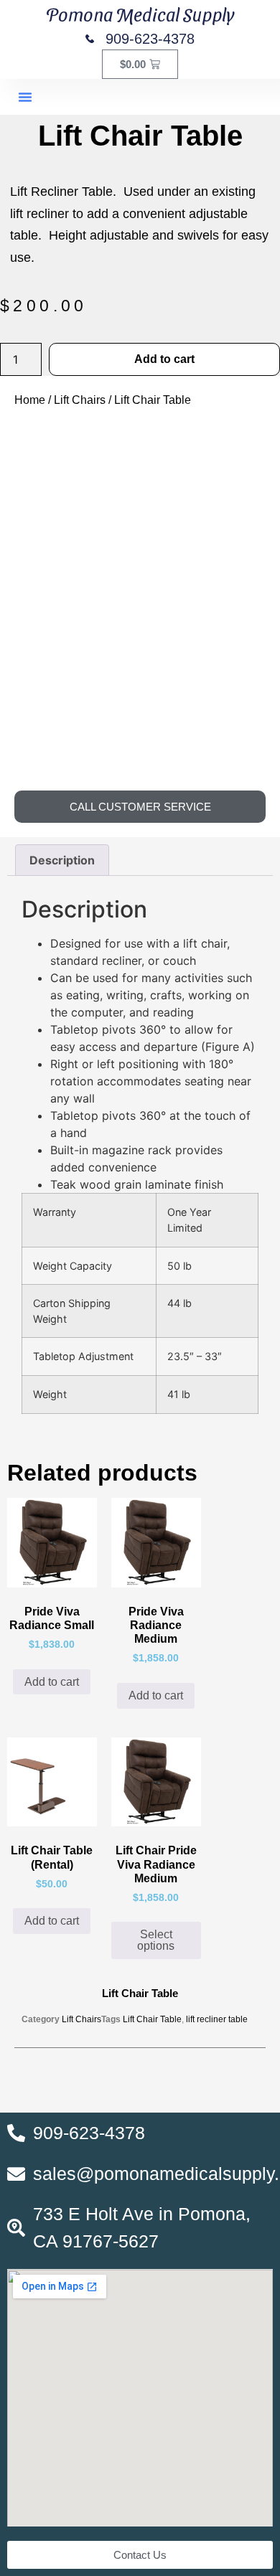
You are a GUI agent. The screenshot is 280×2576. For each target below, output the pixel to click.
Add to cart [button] (52, 1682)
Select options (156, 1940)
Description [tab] (62, 860)
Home (30, 400)
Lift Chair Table (152, 2019)
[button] (25, 97)
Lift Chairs (80, 400)
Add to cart (164, 359)
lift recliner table (217, 2019)
